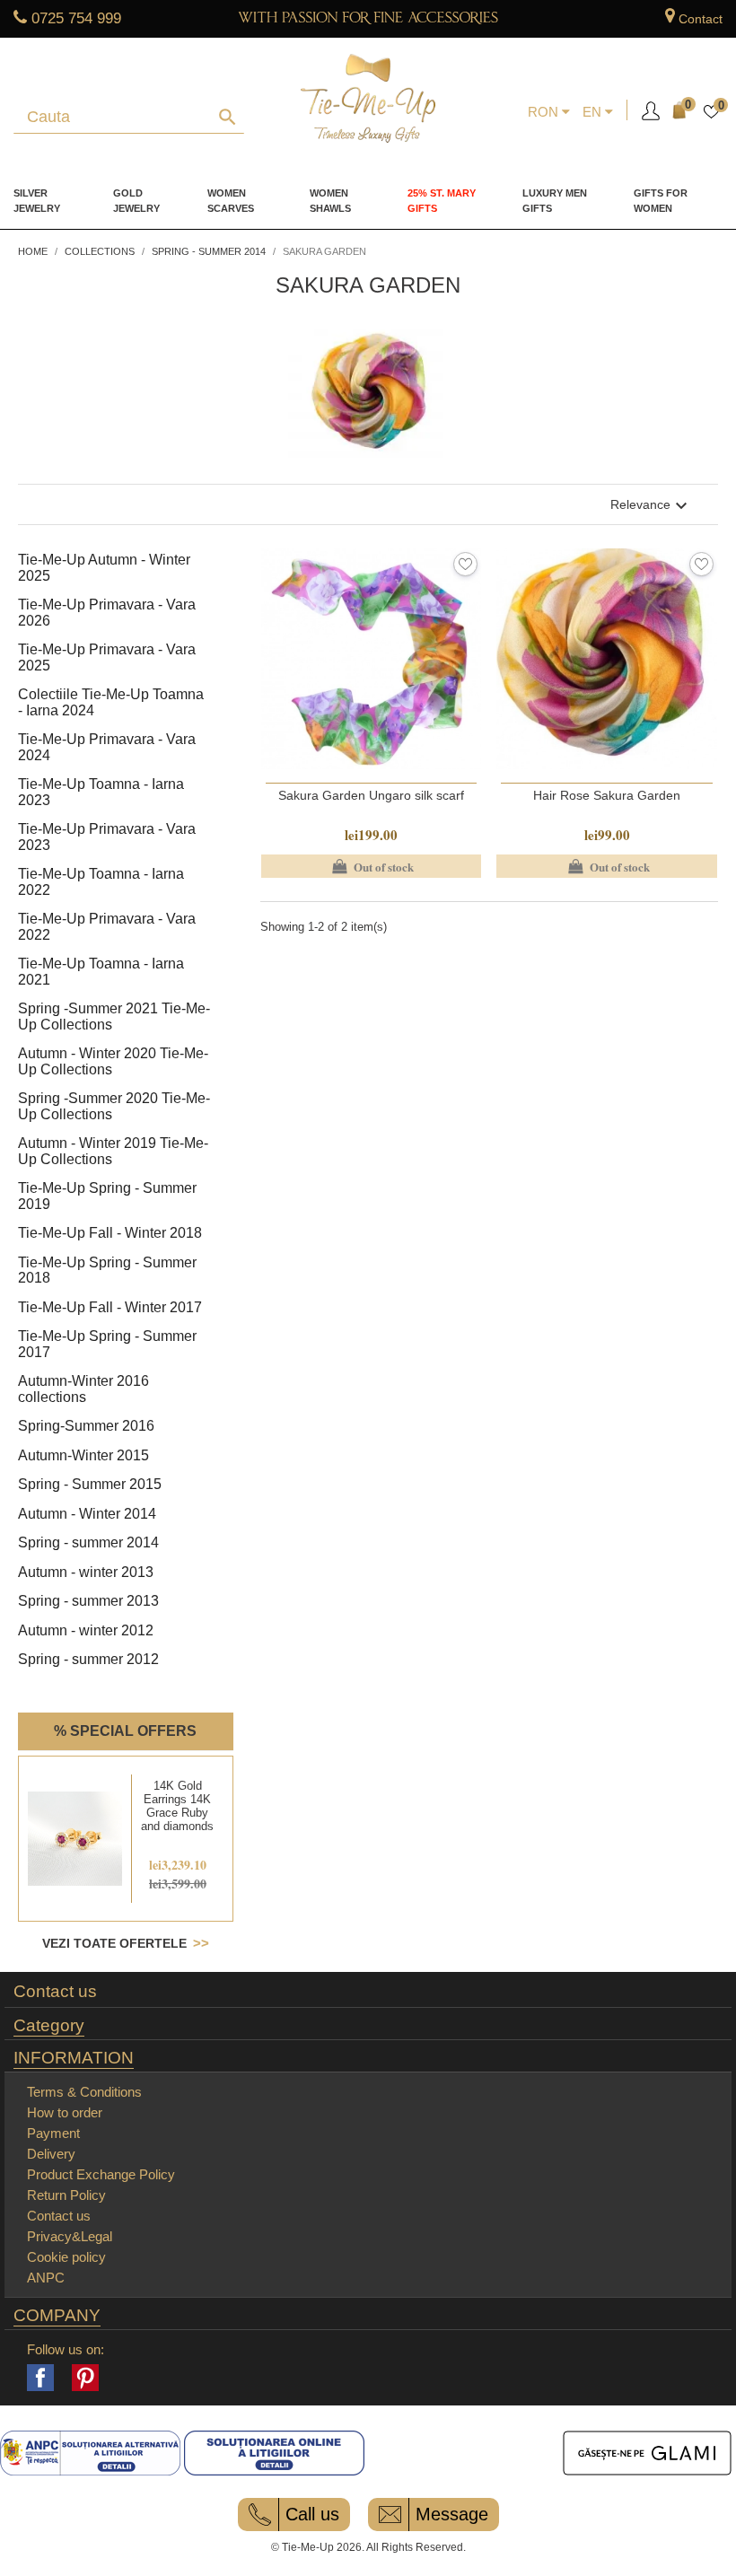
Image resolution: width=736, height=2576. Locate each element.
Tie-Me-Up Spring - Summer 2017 (107, 1344)
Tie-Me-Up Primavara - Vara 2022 (107, 927)
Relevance (651, 506)
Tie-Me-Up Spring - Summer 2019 (107, 1196)
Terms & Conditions (84, 2092)
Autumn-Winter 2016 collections (83, 1389)
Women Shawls (330, 201)
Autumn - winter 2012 (86, 1630)
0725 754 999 (76, 18)
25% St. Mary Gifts (442, 201)
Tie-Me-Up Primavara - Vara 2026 (107, 613)
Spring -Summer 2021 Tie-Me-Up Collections (114, 1016)
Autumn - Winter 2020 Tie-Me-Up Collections (113, 1061)
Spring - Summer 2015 (90, 1484)
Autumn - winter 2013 (86, 1572)
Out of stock (371, 866)
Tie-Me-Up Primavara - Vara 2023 (107, 837)
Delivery (51, 2154)
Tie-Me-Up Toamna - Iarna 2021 (101, 972)
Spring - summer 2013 (88, 1601)
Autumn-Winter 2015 (83, 1455)
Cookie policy (66, 2257)
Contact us (55, 1992)
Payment (53, 2133)
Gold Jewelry (136, 201)
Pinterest (85, 2378)
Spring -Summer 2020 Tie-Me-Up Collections (114, 1106)
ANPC (46, 2278)
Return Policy (66, 2195)
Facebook (40, 2378)
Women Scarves (231, 201)
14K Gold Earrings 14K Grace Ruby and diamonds (177, 1806)
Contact (701, 19)
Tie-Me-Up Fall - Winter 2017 (110, 1307)
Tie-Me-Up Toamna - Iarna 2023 (101, 792)
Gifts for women (661, 201)
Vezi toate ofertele (114, 1943)
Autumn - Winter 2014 (87, 1514)
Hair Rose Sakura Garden (607, 795)
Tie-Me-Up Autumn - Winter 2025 (104, 568)
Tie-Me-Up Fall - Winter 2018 (110, 1233)
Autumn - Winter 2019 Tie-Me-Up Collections (113, 1151)
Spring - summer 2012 (88, 1659)
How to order (65, 2112)
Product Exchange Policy (101, 2174)
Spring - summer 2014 (88, 1542)
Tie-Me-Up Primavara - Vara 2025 (107, 657)
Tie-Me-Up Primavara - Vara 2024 (107, 747)
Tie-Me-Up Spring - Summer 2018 (107, 1270)
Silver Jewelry (37, 201)
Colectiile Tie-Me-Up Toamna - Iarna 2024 (111, 702)
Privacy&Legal (70, 2236)
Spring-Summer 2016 (86, 1426)
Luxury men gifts (555, 201)
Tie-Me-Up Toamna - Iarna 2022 (101, 882)
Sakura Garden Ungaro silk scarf (371, 795)
